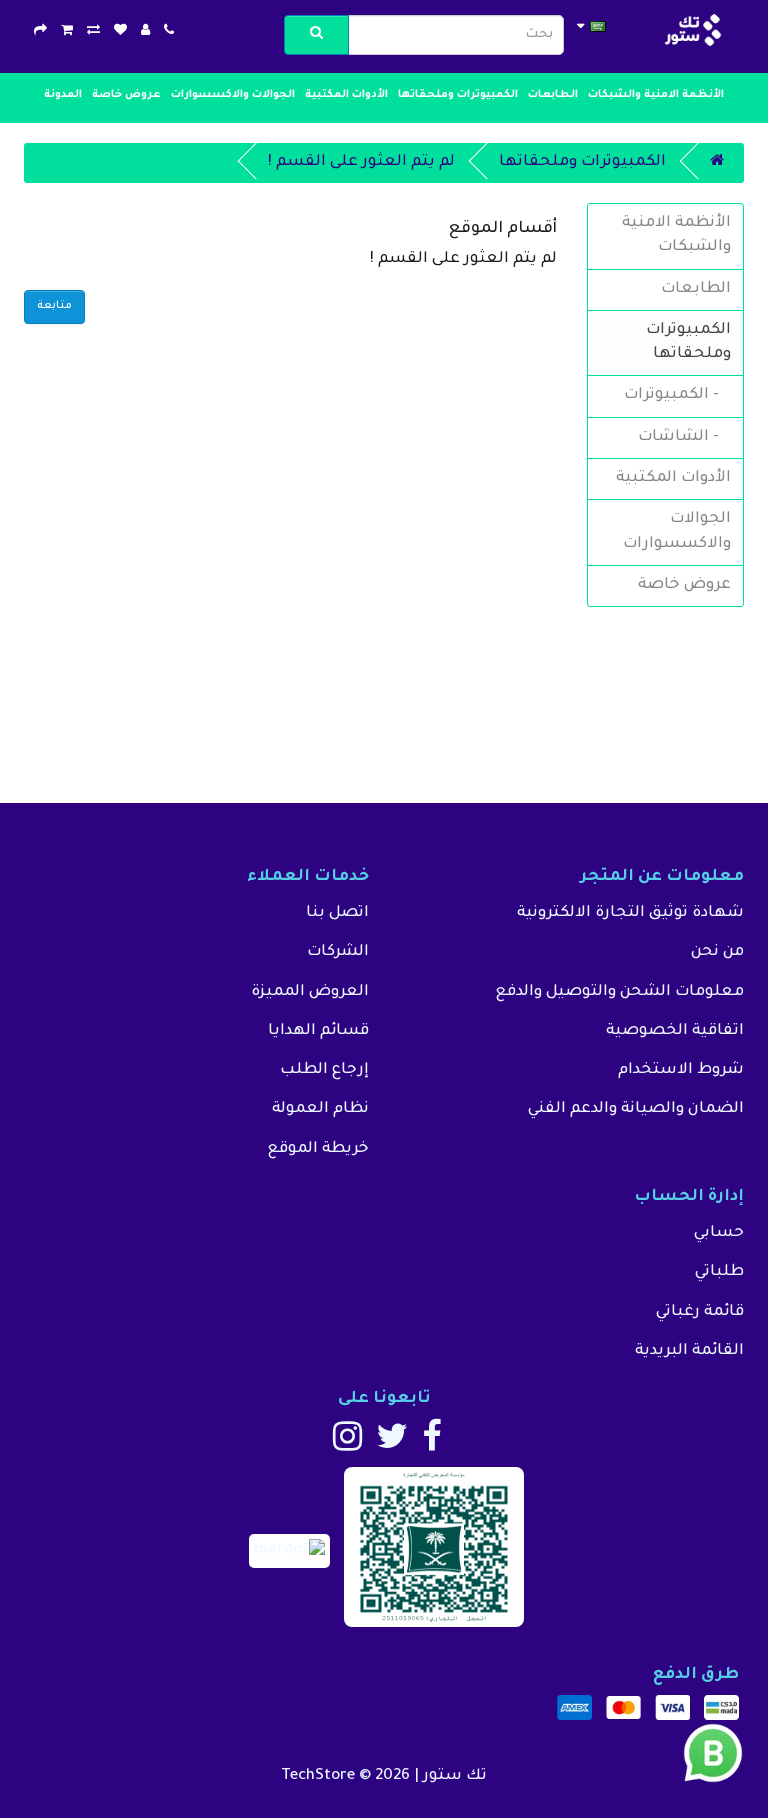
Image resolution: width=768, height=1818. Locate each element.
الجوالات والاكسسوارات (233, 95)
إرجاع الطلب (324, 1070)
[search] (316, 35)
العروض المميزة (310, 992)
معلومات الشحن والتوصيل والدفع (619, 992)
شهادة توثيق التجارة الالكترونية (630, 913)
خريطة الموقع (318, 1149)
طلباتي (719, 1272)
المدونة (63, 95)
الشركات (338, 952)
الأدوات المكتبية (346, 95)
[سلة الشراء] (67, 32)
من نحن (717, 952)
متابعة (54, 306)
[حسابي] (145, 32)
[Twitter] (392, 1445)
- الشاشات (684, 437)
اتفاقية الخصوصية (675, 1031)
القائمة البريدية (689, 1351)
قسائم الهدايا (318, 1031)
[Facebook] (431, 1445)
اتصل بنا (337, 913)
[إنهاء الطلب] (40, 32)
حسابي (719, 1233)
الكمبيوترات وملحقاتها (458, 95)
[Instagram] (347, 1445)
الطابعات (553, 95)
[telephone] (169, 32)
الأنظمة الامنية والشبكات (656, 95)
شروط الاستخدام (681, 1070)
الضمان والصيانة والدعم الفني (636, 1109)
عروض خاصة (126, 95)
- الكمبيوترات (677, 395)
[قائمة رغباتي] (120, 32)
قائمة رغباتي (700, 1312)
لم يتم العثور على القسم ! (361, 162)
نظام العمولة (320, 1109)
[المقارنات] (93, 32)
